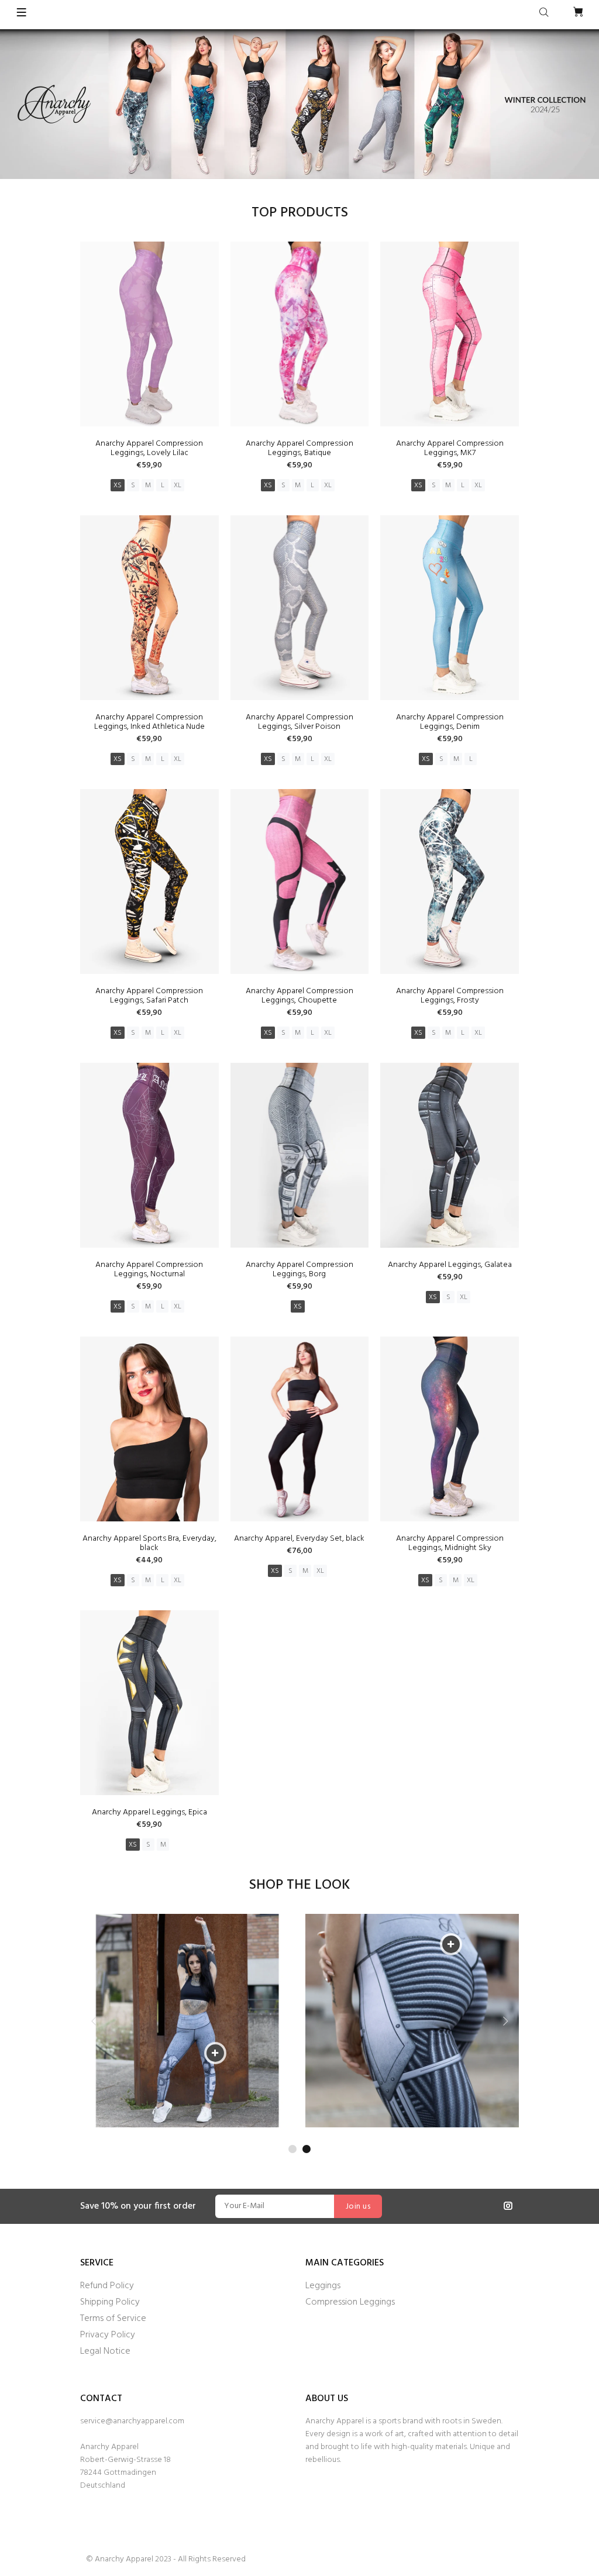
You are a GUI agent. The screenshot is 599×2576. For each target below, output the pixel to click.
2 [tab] (307, 2149)
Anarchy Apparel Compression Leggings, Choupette (299, 996)
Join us (358, 2207)
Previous (94, 2021)
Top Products (300, 213)
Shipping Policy (110, 2302)
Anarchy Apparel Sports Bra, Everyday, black (149, 1543)
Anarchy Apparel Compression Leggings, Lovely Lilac (149, 448)
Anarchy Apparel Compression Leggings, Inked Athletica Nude (149, 722)
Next (505, 2021)
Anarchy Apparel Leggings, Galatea (450, 1265)
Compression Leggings (350, 2302)
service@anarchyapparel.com (132, 2421)
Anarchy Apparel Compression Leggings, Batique (299, 448)
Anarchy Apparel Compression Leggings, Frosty (450, 996)
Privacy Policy (108, 2335)
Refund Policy (107, 2286)
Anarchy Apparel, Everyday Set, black (299, 1539)
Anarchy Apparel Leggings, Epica (149, 1812)
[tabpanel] (187, 2021)
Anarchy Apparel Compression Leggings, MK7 (450, 448)
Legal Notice (105, 2351)
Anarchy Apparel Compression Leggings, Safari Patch (149, 996)
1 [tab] (292, 2149)
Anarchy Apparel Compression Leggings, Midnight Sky (450, 1543)
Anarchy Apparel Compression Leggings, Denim (450, 722)
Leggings (323, 2286)
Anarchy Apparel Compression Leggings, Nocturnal (149, 1270)
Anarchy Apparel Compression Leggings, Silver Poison (299, 722)
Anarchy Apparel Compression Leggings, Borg (299, 1270)
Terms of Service (113, 2319)
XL (178, 485)
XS (118, 485)
